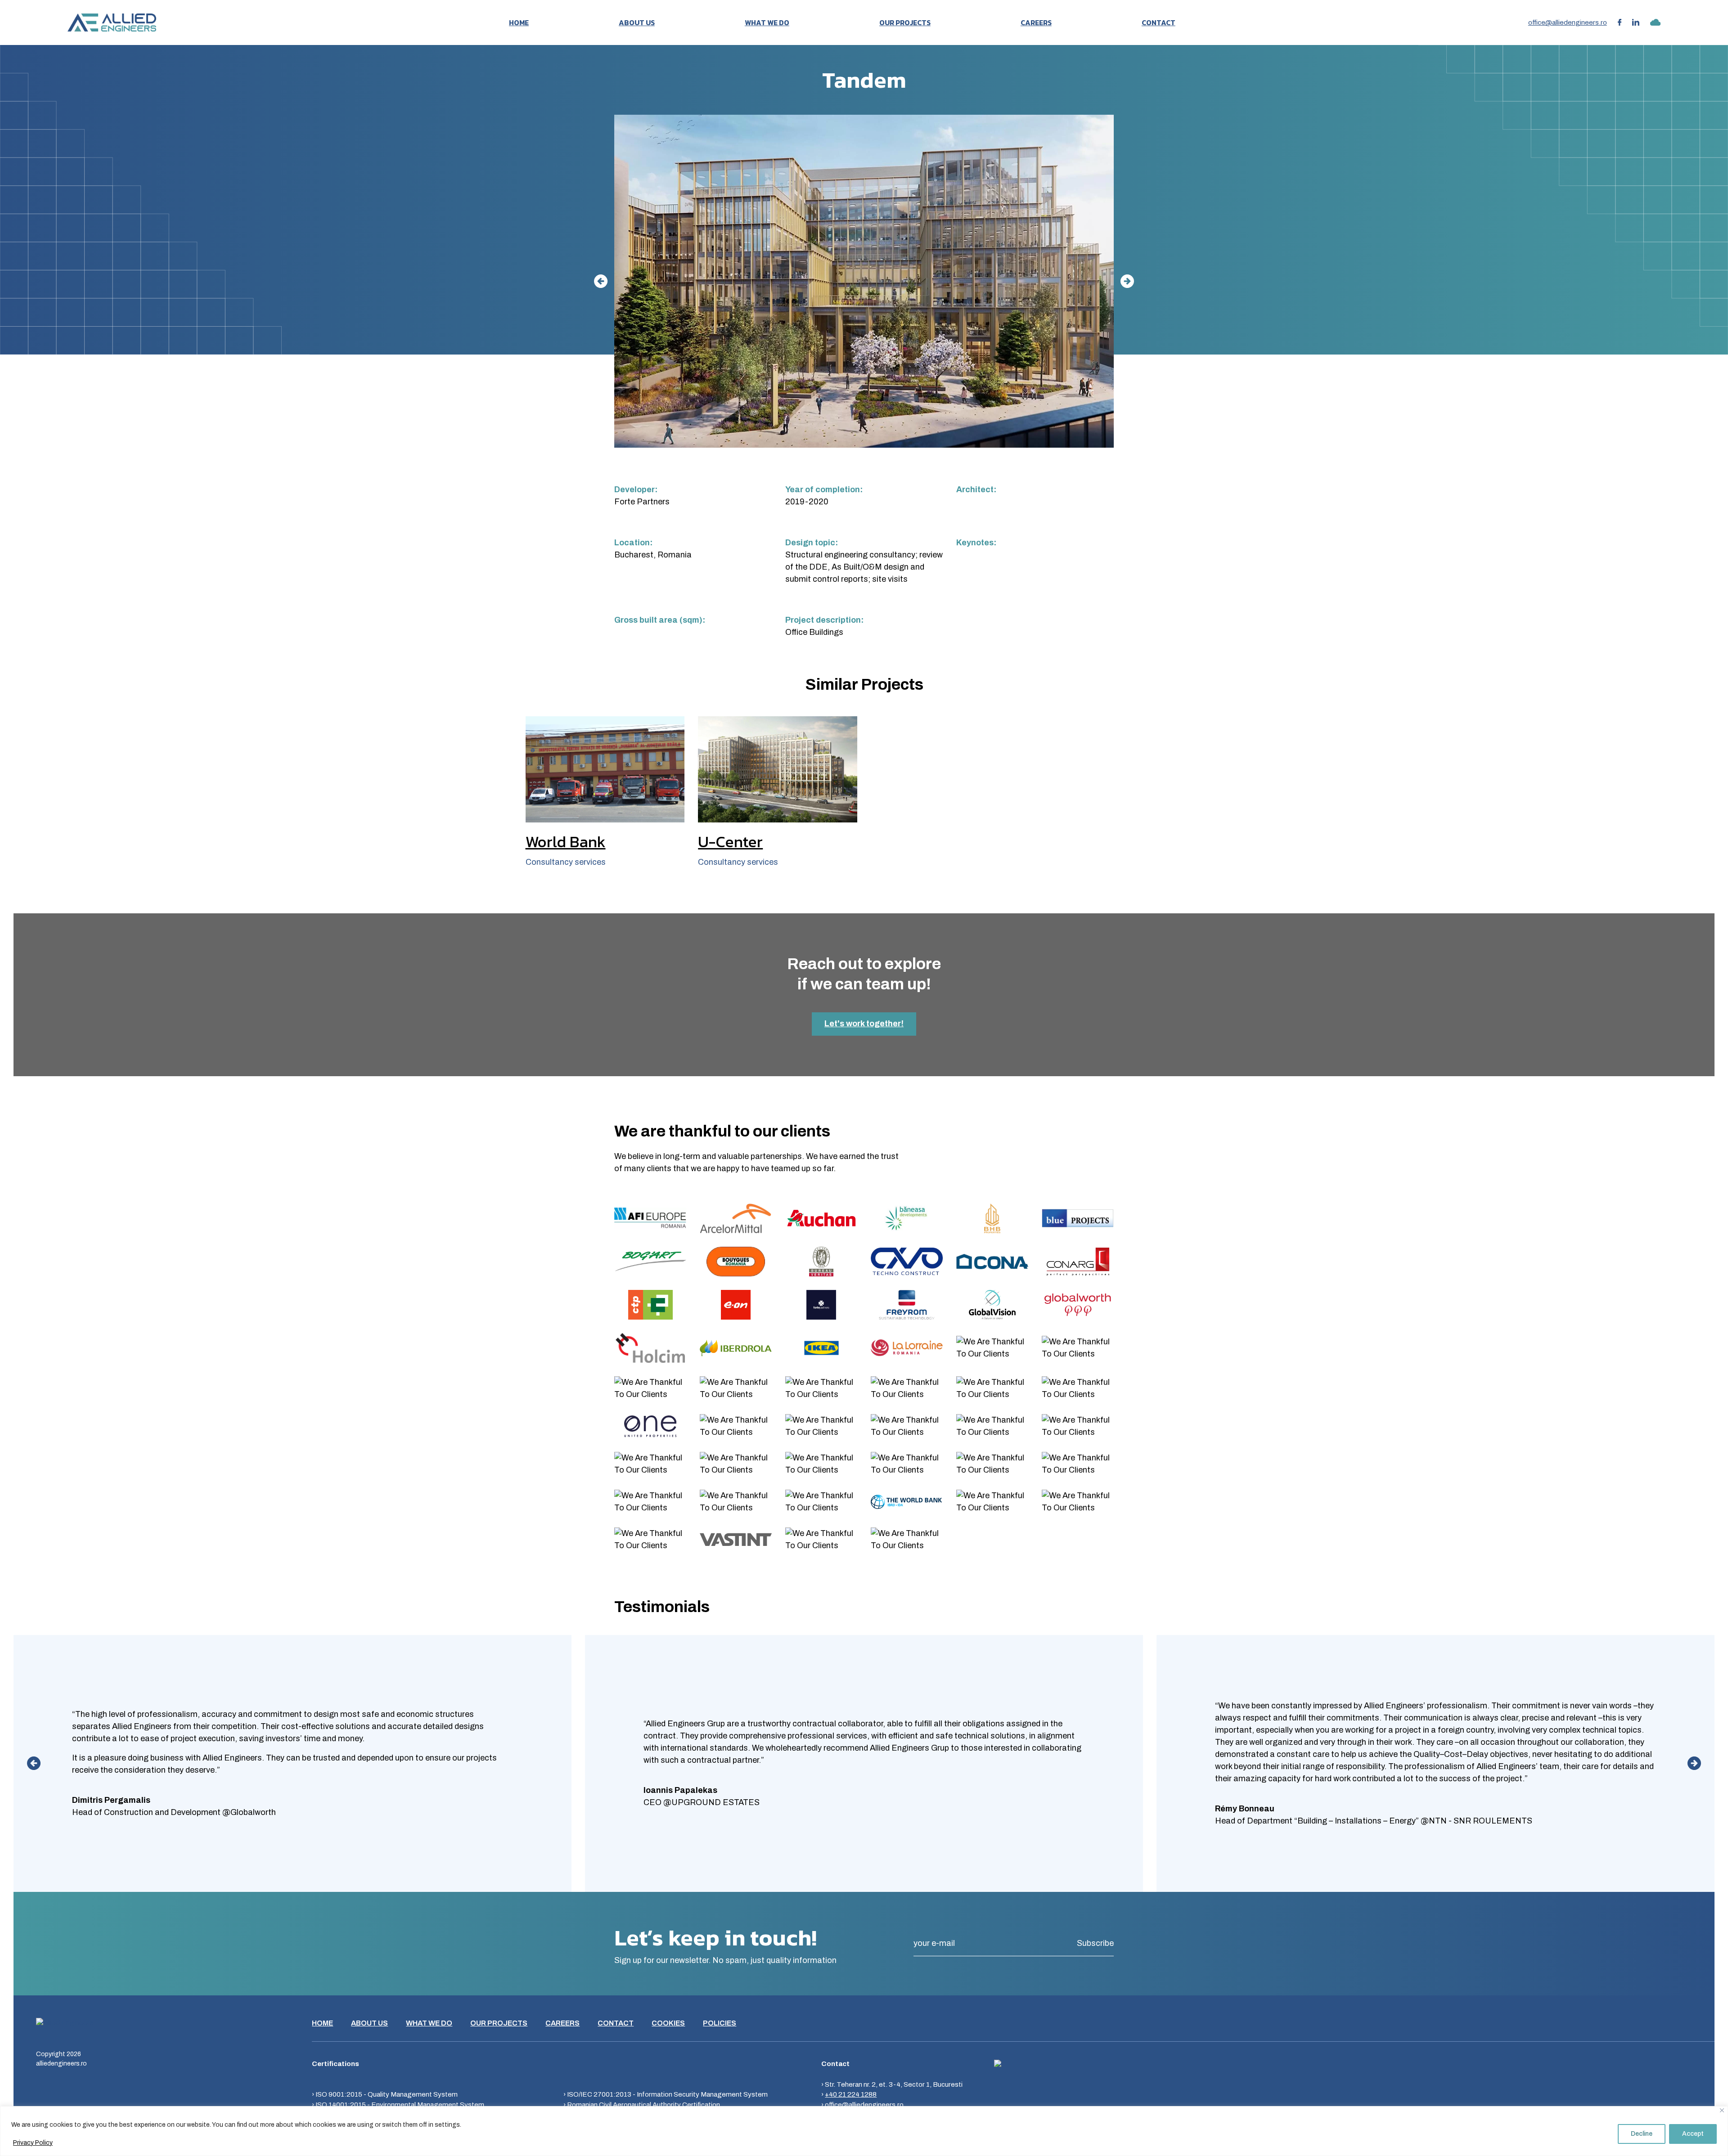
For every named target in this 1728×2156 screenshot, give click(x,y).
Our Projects (905, 22)
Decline (1642, 2134)
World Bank (566, 842)
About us (637, 22)
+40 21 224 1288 (851, 2094)
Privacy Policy (33, 2143)
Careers (1036, 22)
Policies (720, 2023)
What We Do (767, 22)
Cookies (668, 2023)
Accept (1693, 2134)
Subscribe (1095, 1943)
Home (519, 22)
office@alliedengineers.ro (1568, 22)
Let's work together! (864, 1024)
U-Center (730, 842)
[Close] (1722, 2110)
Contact (1159, 22)
